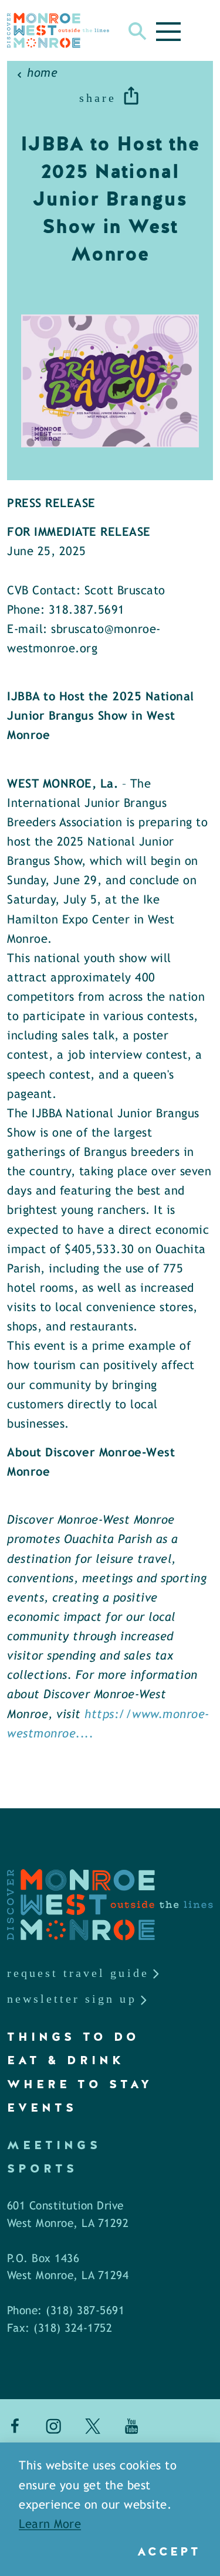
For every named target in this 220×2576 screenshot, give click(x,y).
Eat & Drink (66, 2060)
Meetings (54, 2145)
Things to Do (73, 2037)
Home (42, 73)
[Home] (58, 30)
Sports (42, 2168)
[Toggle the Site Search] (138, 30)
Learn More (50, 2525)
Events (42, 2108)
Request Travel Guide (78, 1973)
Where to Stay (80, 2084)
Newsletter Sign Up (72, 1999)
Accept (169, 2551)
